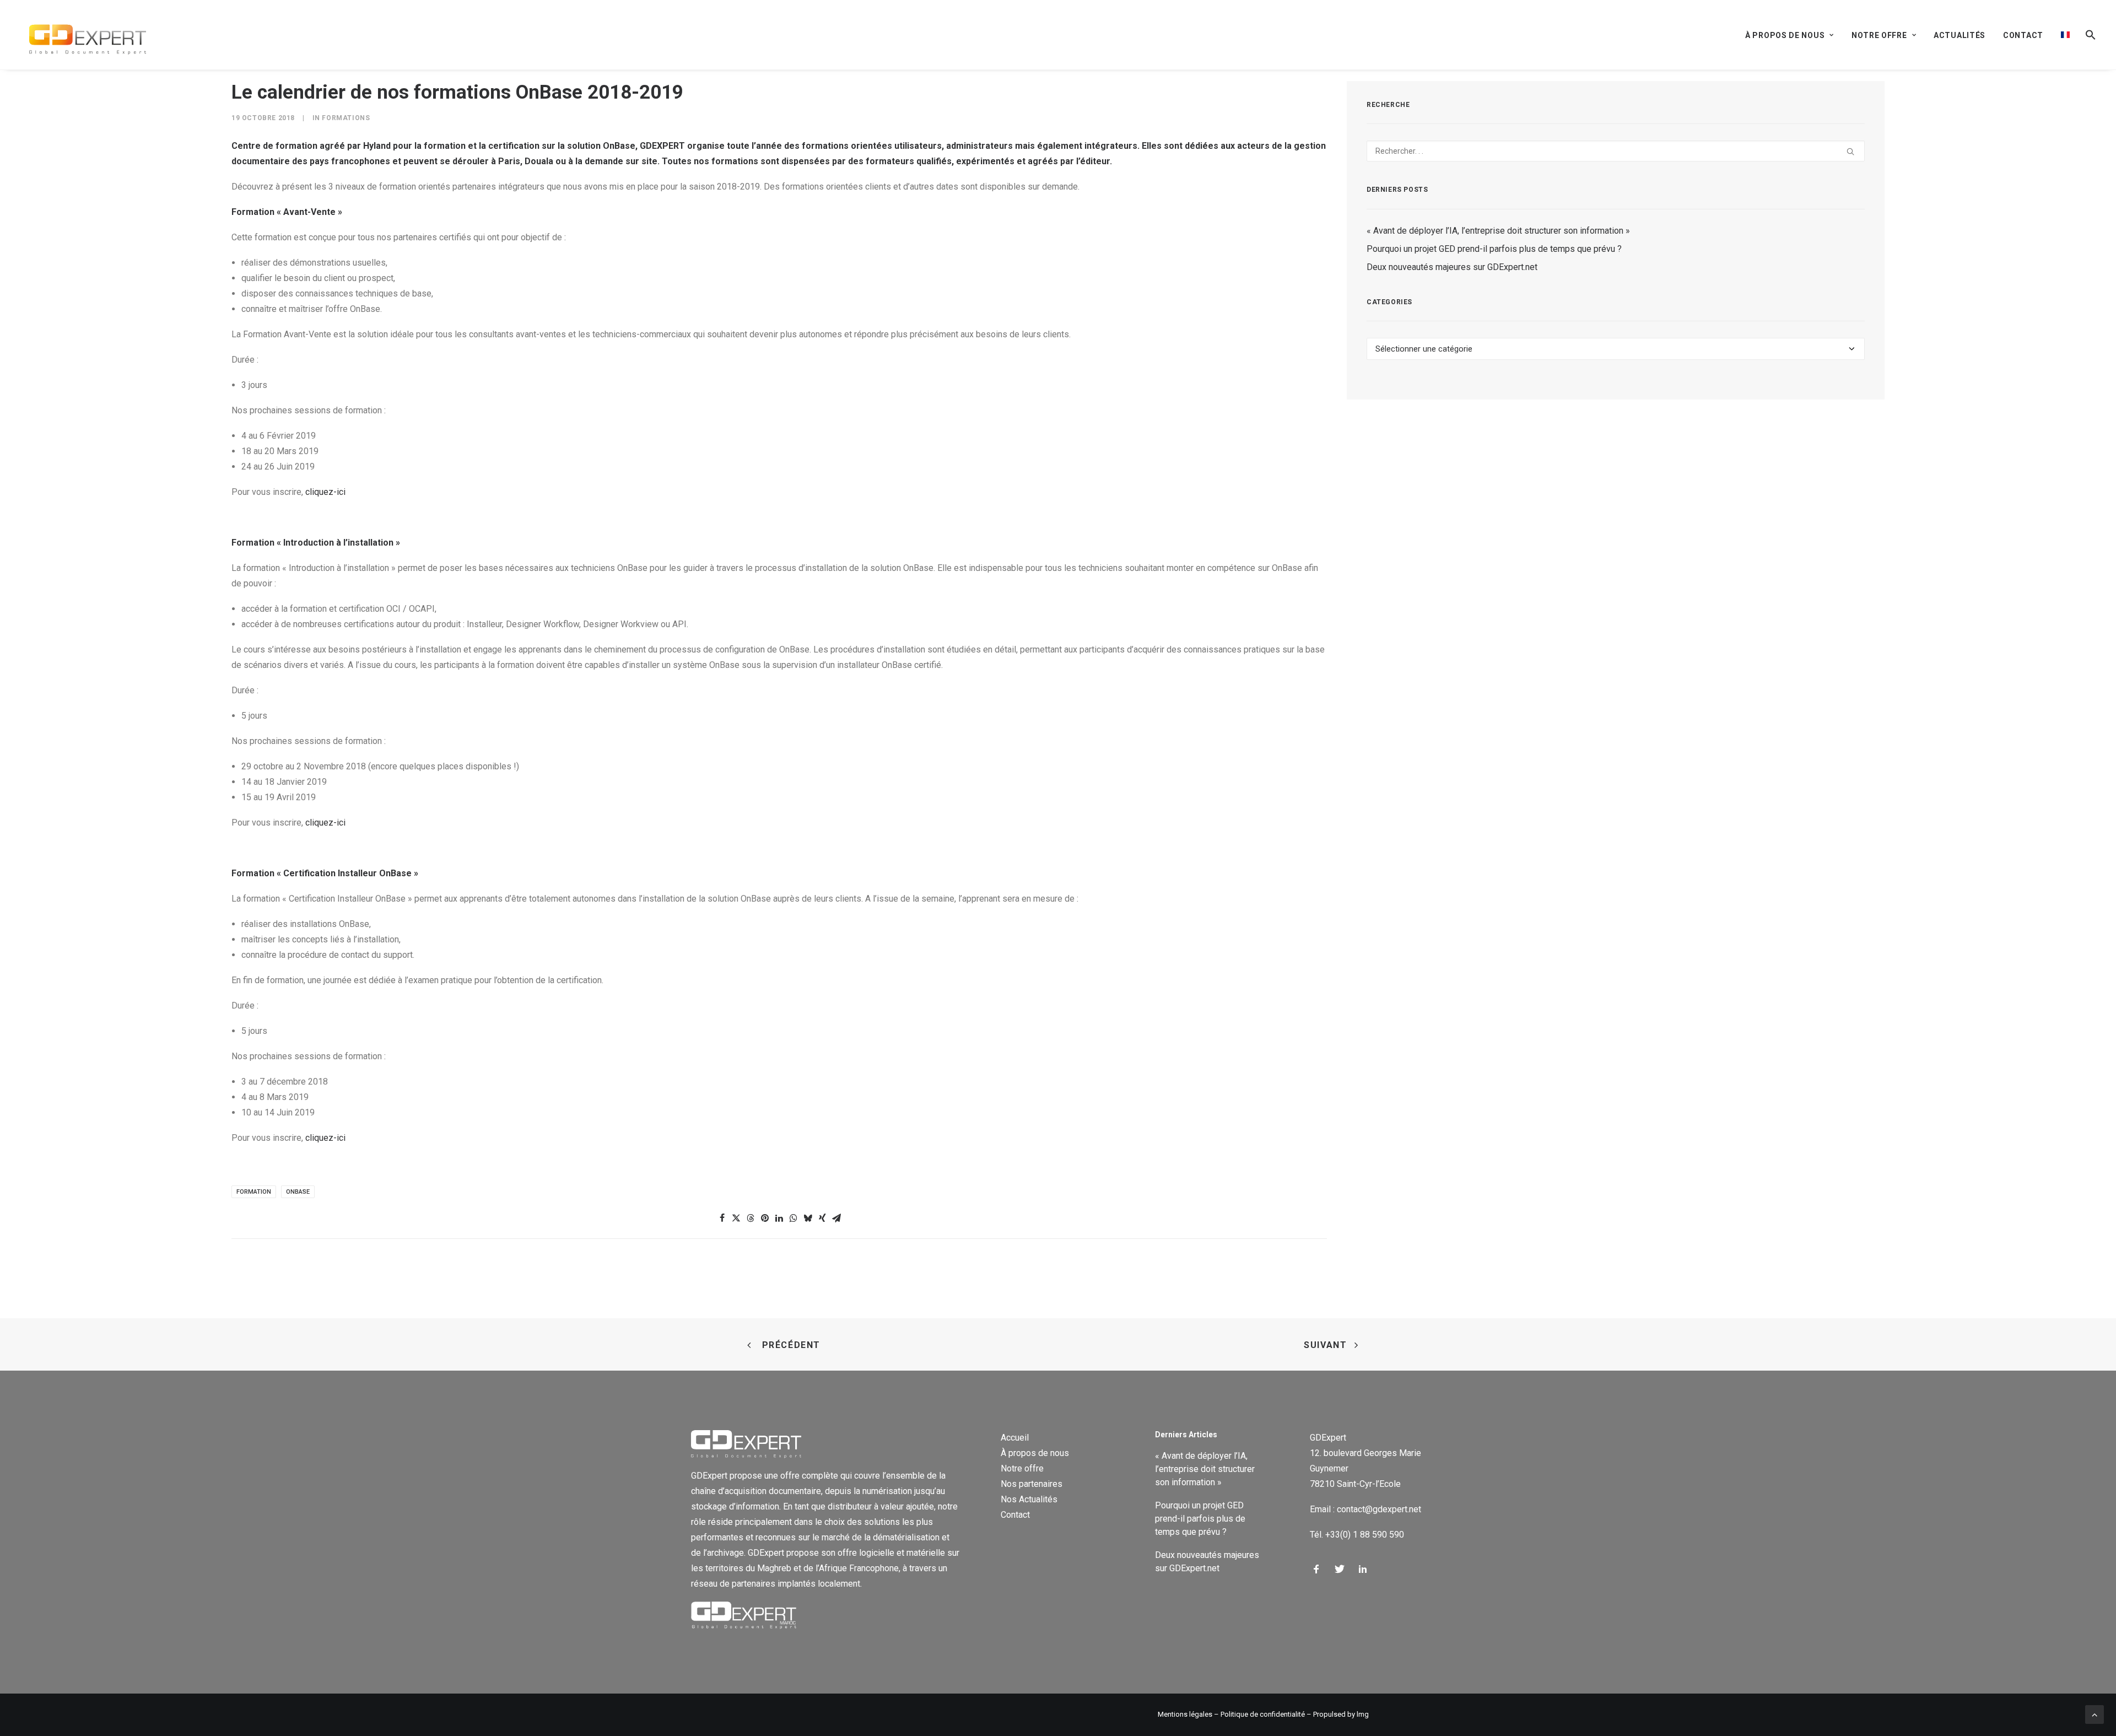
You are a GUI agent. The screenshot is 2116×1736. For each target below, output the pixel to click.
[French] (2065, 35)
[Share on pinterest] (765, 1218)
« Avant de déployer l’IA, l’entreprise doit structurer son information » (1498, 231)
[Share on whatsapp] (793, 1218)
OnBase (298, 1192)
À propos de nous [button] (1785, 35)
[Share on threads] (751, 1218)
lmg (1363, 1714)
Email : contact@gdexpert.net (1365, 1509)
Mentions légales (1185, 1714)
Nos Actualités (1029, 1499)
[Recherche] (1616, 151)
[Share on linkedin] (779, 1218)
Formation (254, 1192)
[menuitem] (1793, 35)
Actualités (1960, 35)
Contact (2023, 35)
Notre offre (1022, 1468)
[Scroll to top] (2095, 1714)
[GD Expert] (83, 35)
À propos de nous (1035, 1453)
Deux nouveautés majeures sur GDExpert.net (1452, 267)
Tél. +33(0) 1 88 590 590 (1357, 1535)
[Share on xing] (822, 1218)
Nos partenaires (1032, 1484)
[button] (2087, 35)
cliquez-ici (326, 492)
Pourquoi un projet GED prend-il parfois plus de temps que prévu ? (1494, 249)
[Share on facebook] (722, 1218)
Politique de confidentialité (1263, 1714)
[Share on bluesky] (808, 1218)
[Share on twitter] (736, 1218)
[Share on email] (836, 1218)
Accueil (1015, 1438)
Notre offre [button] (1879, 35)
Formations (346, 118)
